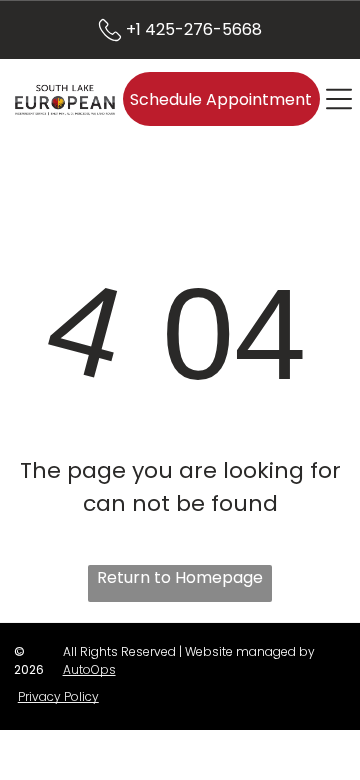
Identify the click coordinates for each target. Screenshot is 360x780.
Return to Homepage (180, 577)
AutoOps (89, 669)
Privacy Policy (58, 696)
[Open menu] (339, 99)
